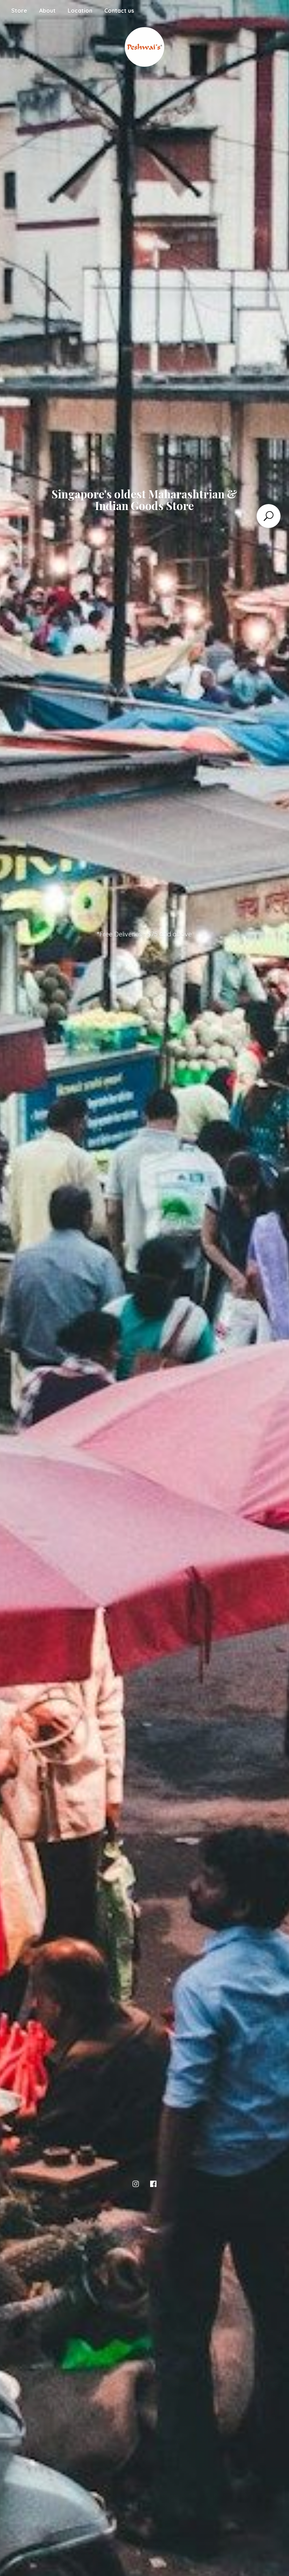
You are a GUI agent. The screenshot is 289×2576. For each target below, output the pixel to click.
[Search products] (269, 516)
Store (19, 11)
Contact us (119, 11)
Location (80, 11)
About (47, 11)
